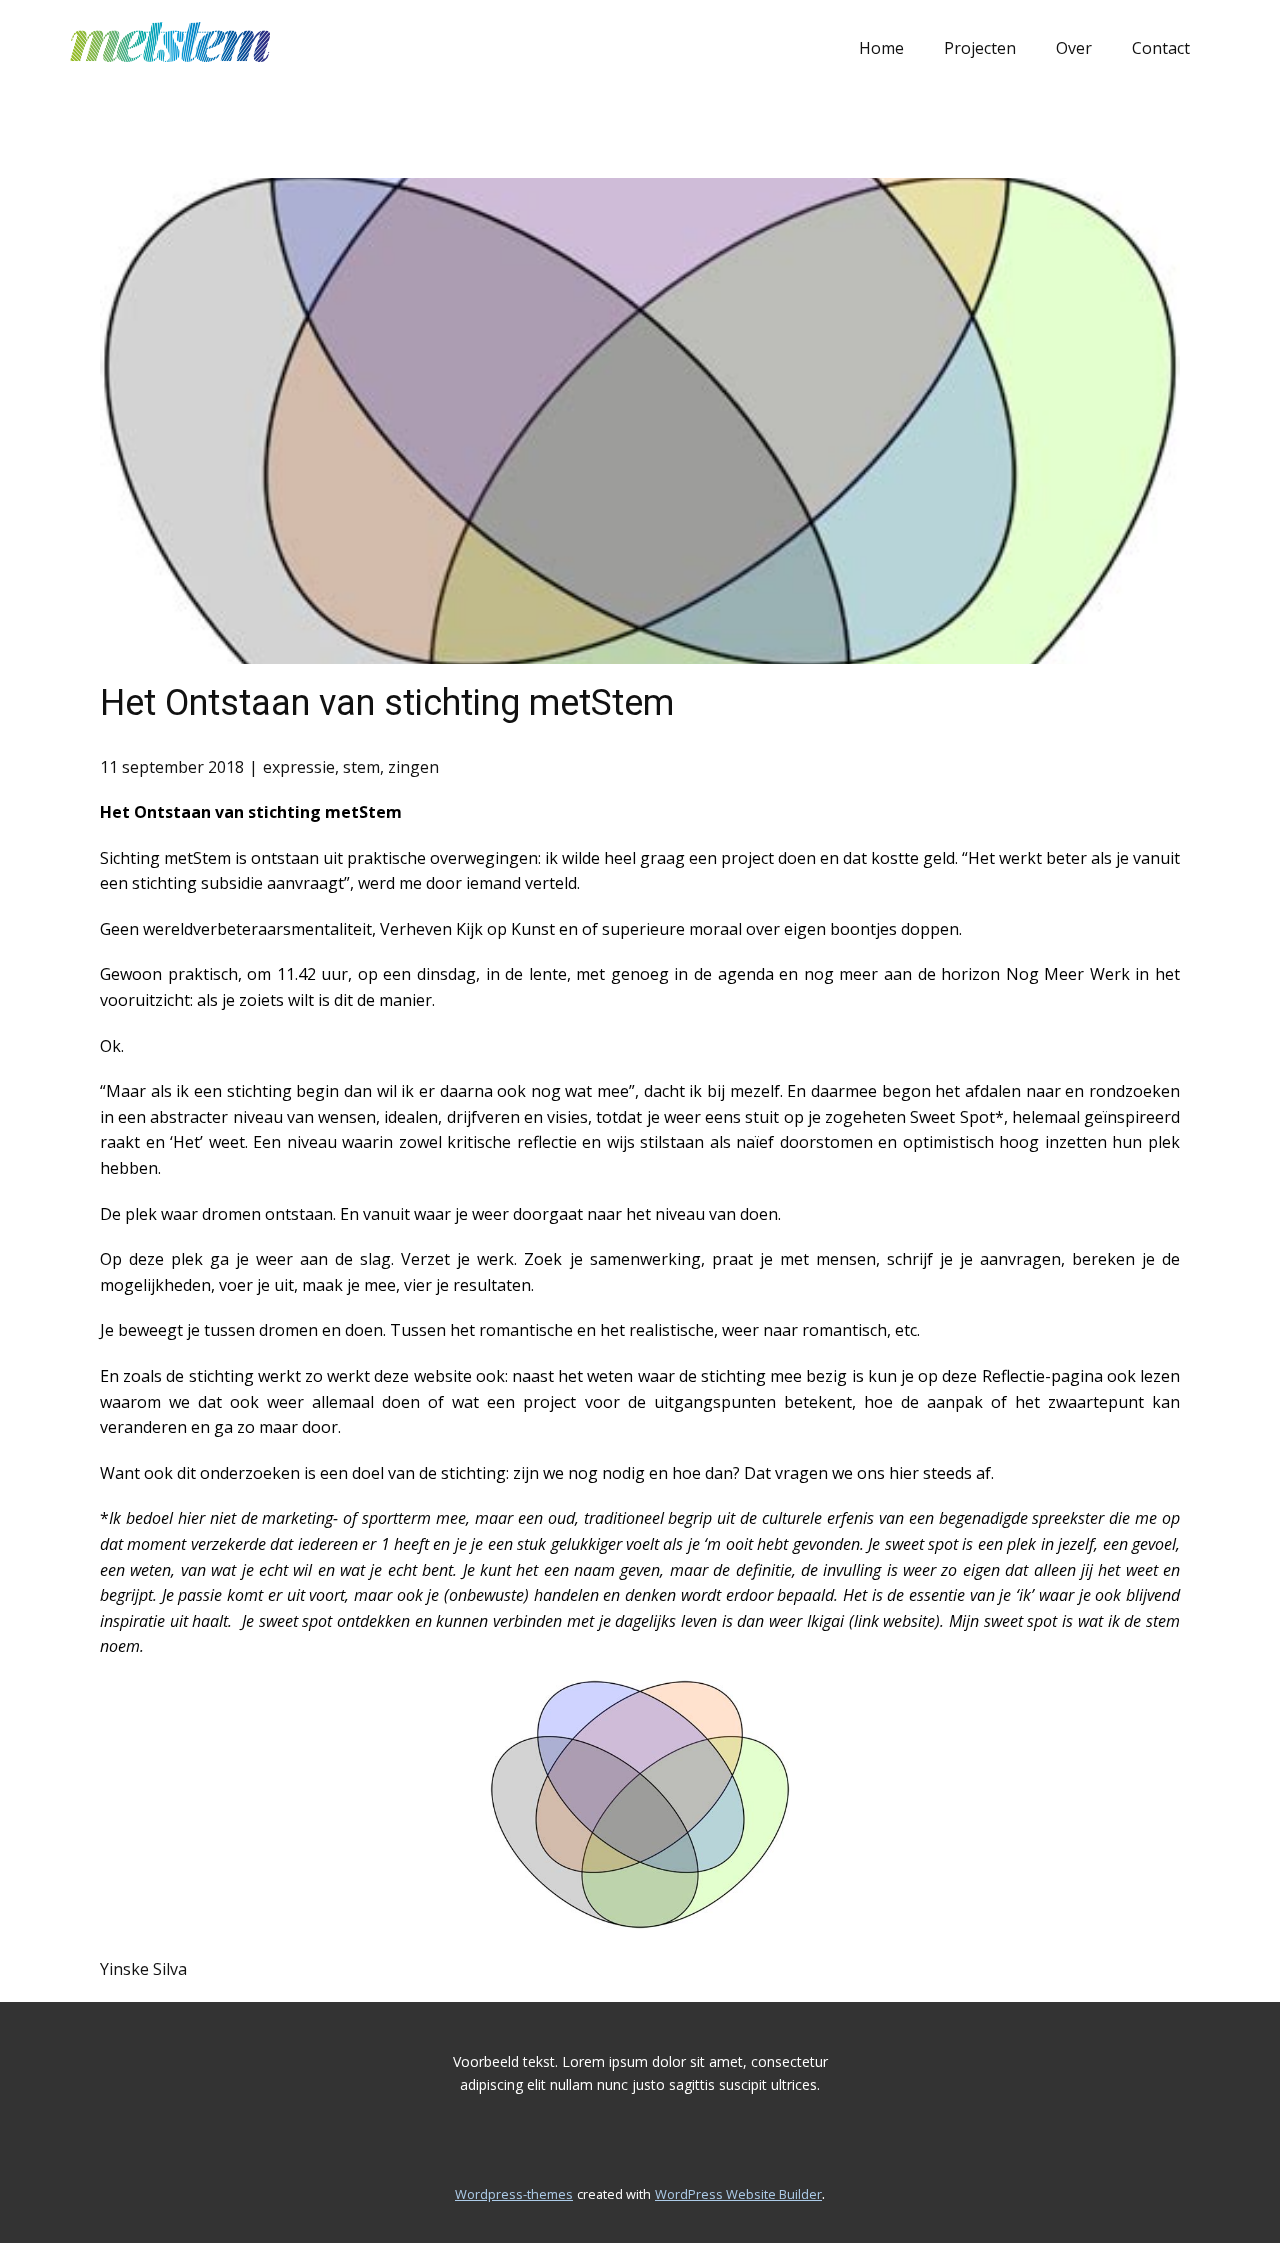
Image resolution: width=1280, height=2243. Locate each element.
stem (361, 767)
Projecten (980, 48)
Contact (1161, 48)
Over (1074, 48)
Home (881, 48)
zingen (413, 767)
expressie (299, 767)
